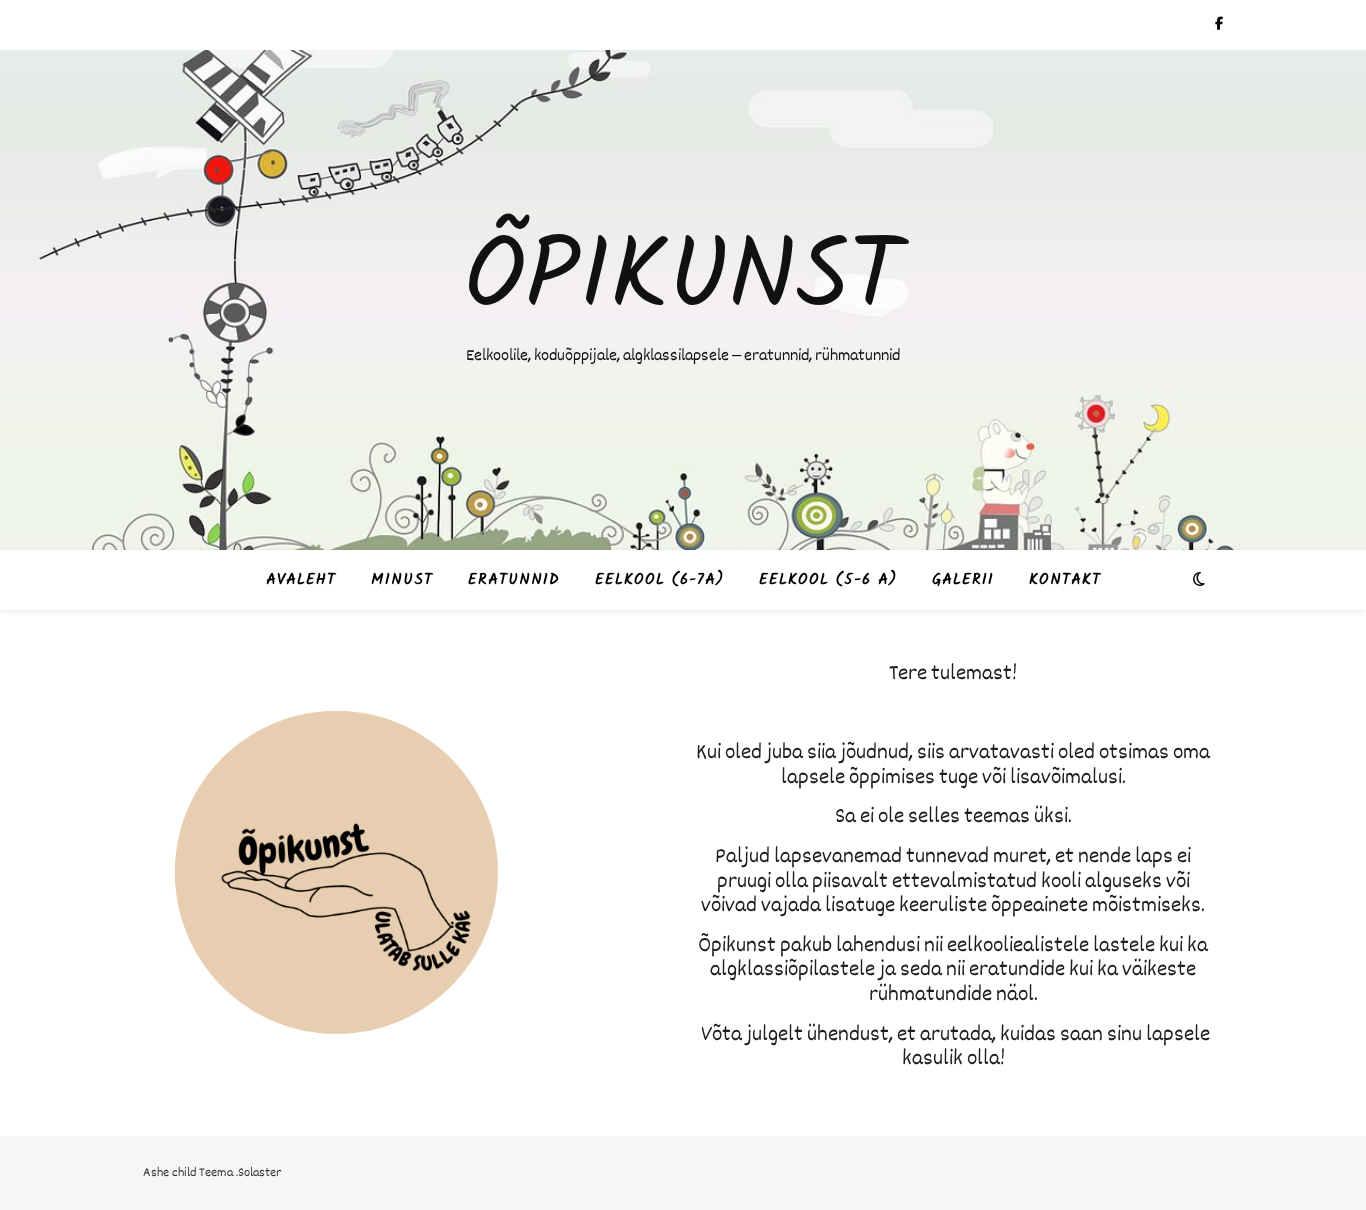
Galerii (963, 580)
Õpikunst (683, 281)
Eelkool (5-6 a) (828, 580)
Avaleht (301, 580)
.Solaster (258, 1172)
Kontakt (1065, 580)
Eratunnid (514, 580)
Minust (402, 580)
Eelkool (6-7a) (659, 580)
